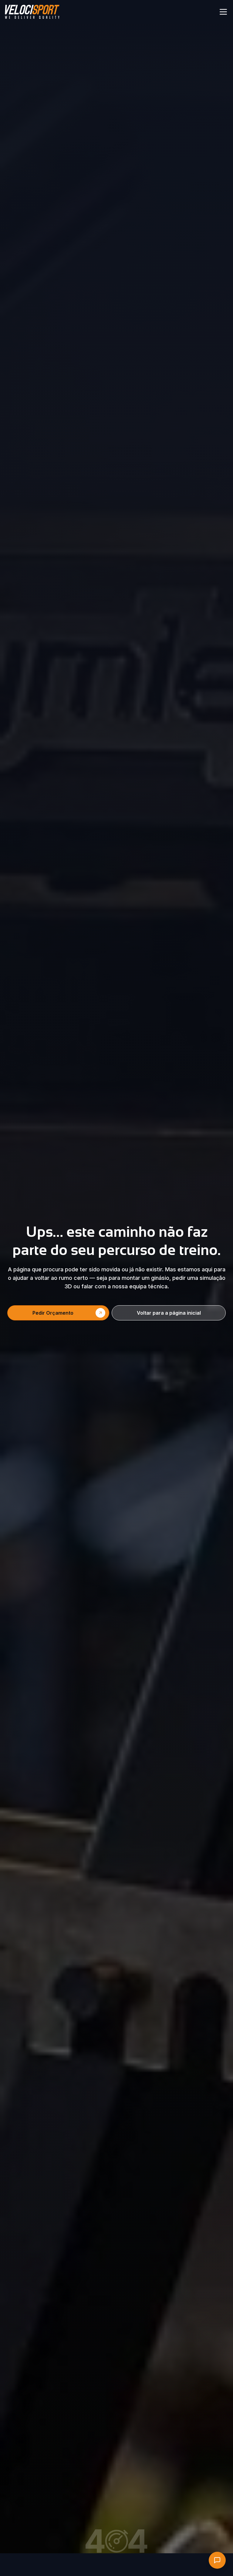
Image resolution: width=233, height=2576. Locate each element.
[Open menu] (223, 12)
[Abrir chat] (217, 2560)
